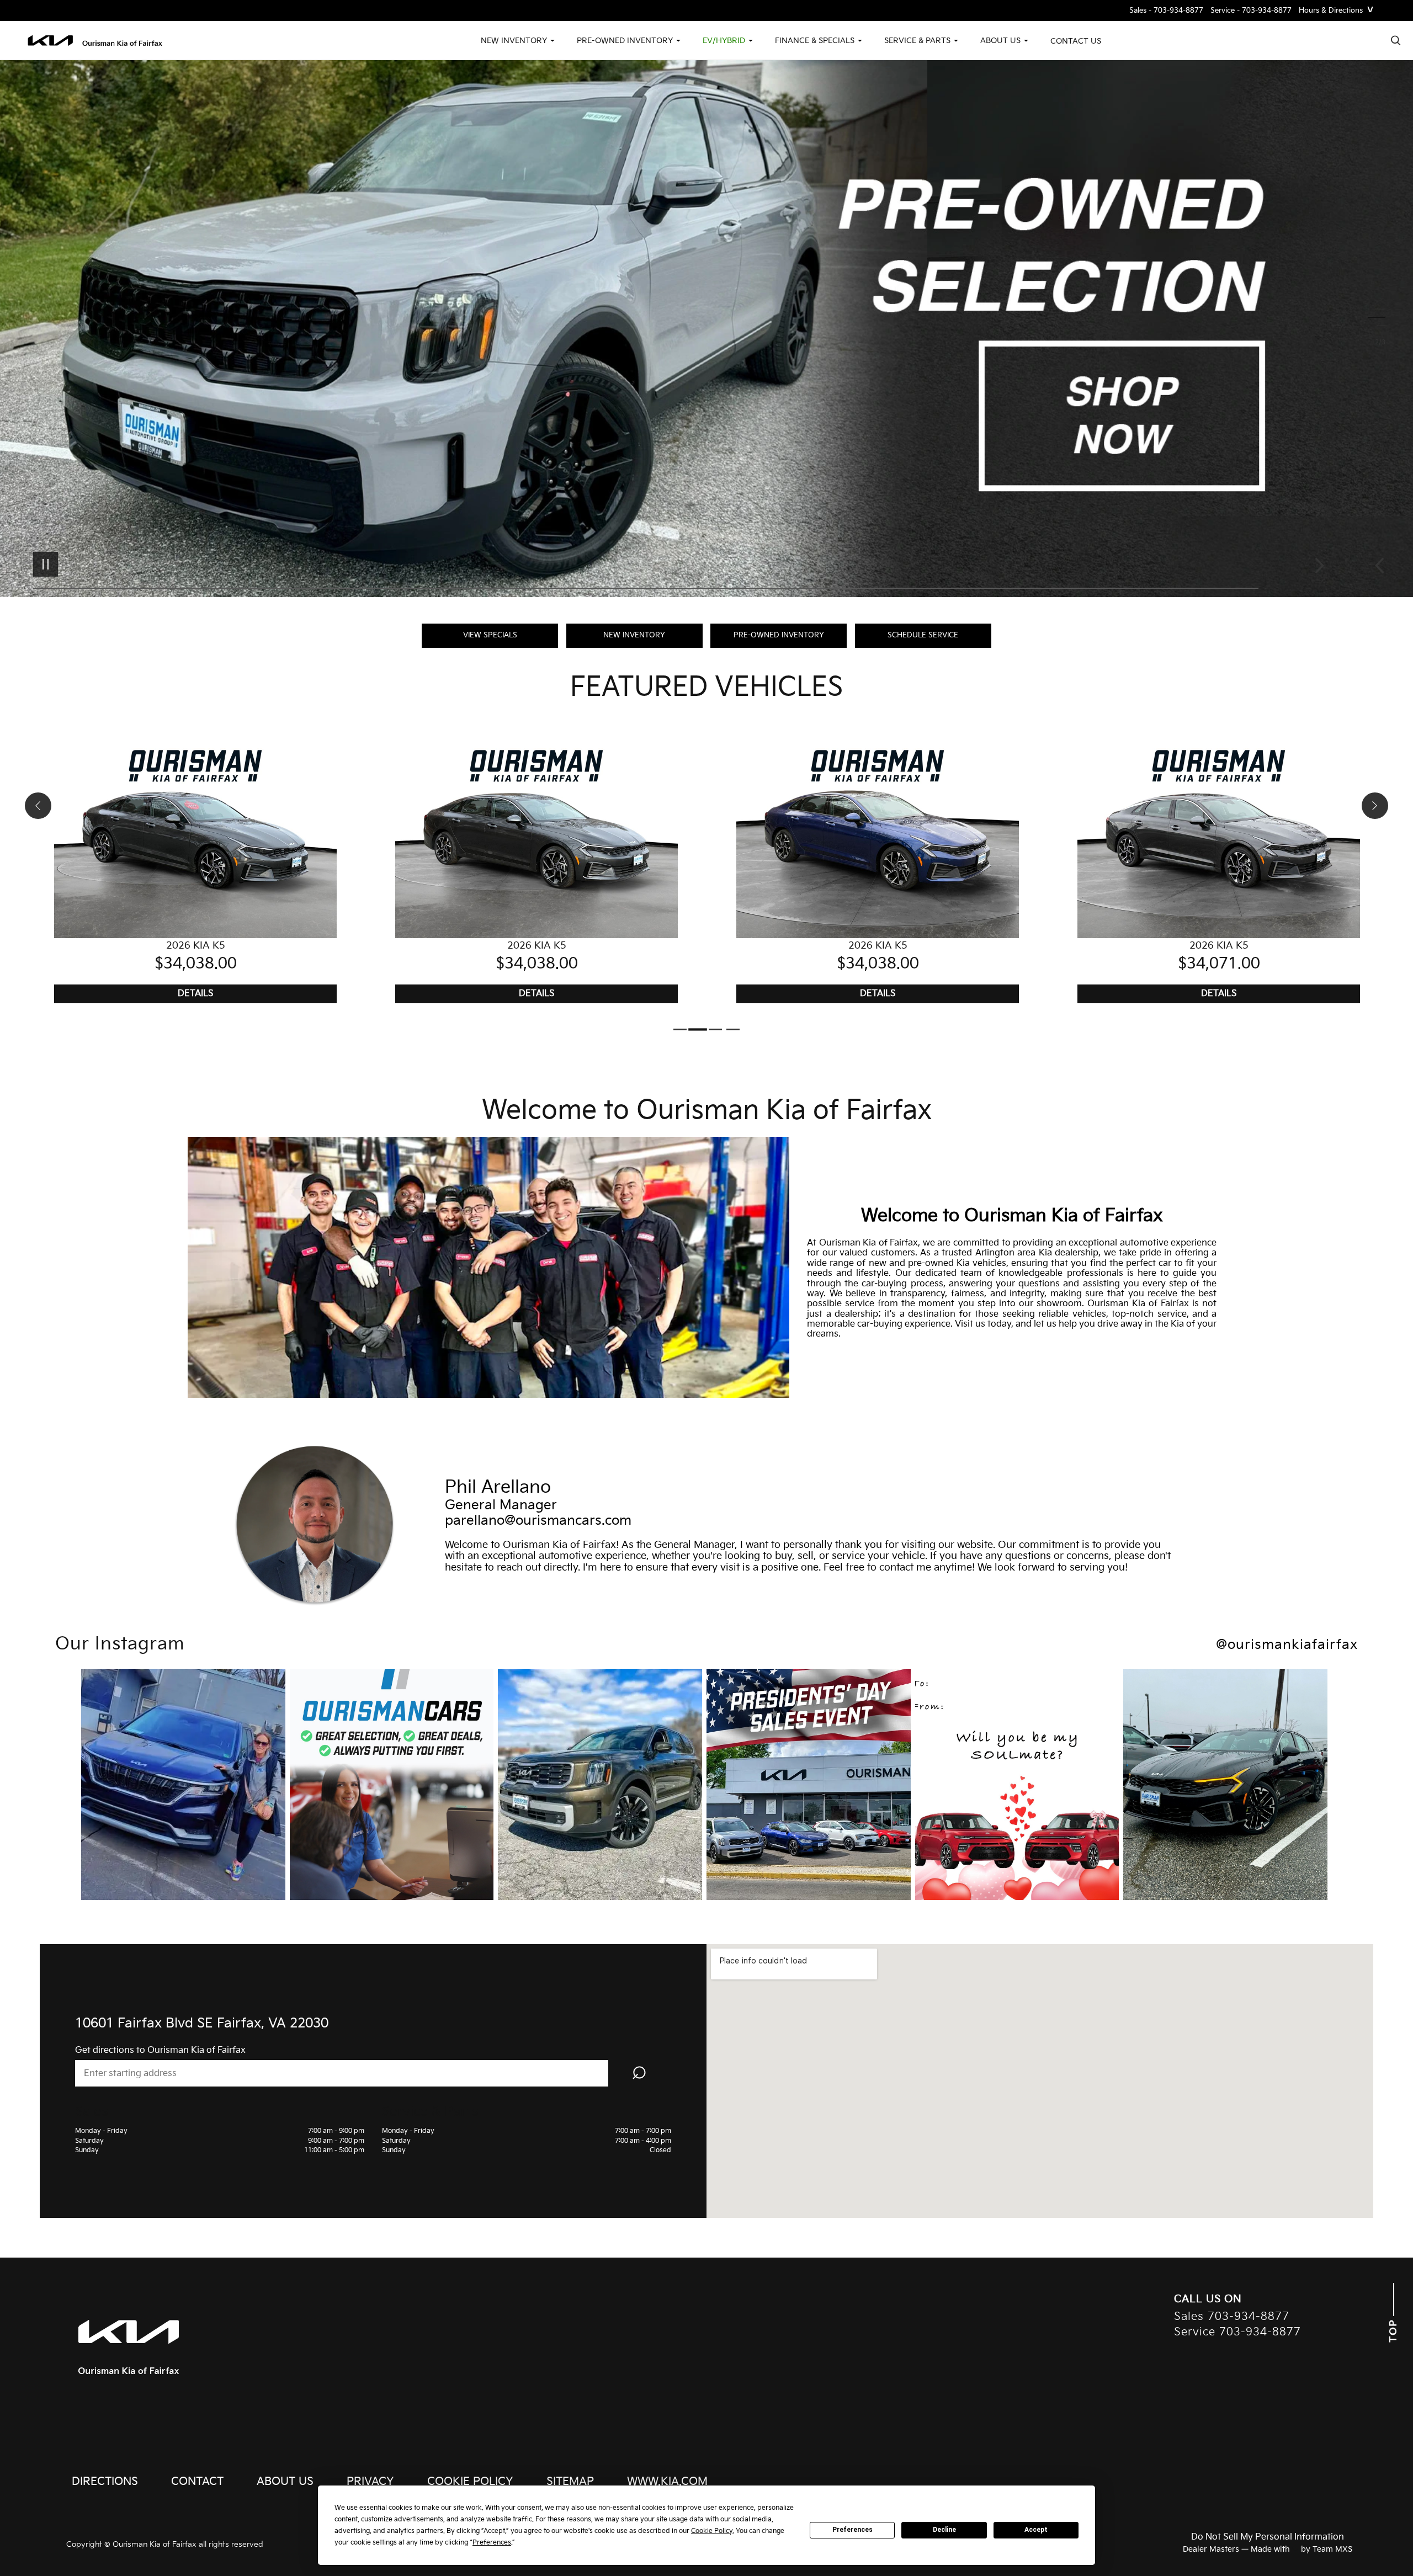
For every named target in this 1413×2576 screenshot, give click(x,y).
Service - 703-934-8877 (1251, 11)
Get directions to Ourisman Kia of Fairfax (160, 2050)
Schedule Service (923, 635)
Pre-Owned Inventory (779, 635)
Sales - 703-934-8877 (1166, 11)
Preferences (852, 2530)
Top (1393, 2329)
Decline (944, 2530)
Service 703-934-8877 (1237, 2332)
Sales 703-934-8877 (1232, 2317)
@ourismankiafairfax (1287, 1645)
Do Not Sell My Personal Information (1268, 2537)
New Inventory (634, 635)
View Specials (490, 635)
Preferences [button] (492, 2543)
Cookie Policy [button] (712, 2531)
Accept (1036, 2530)
